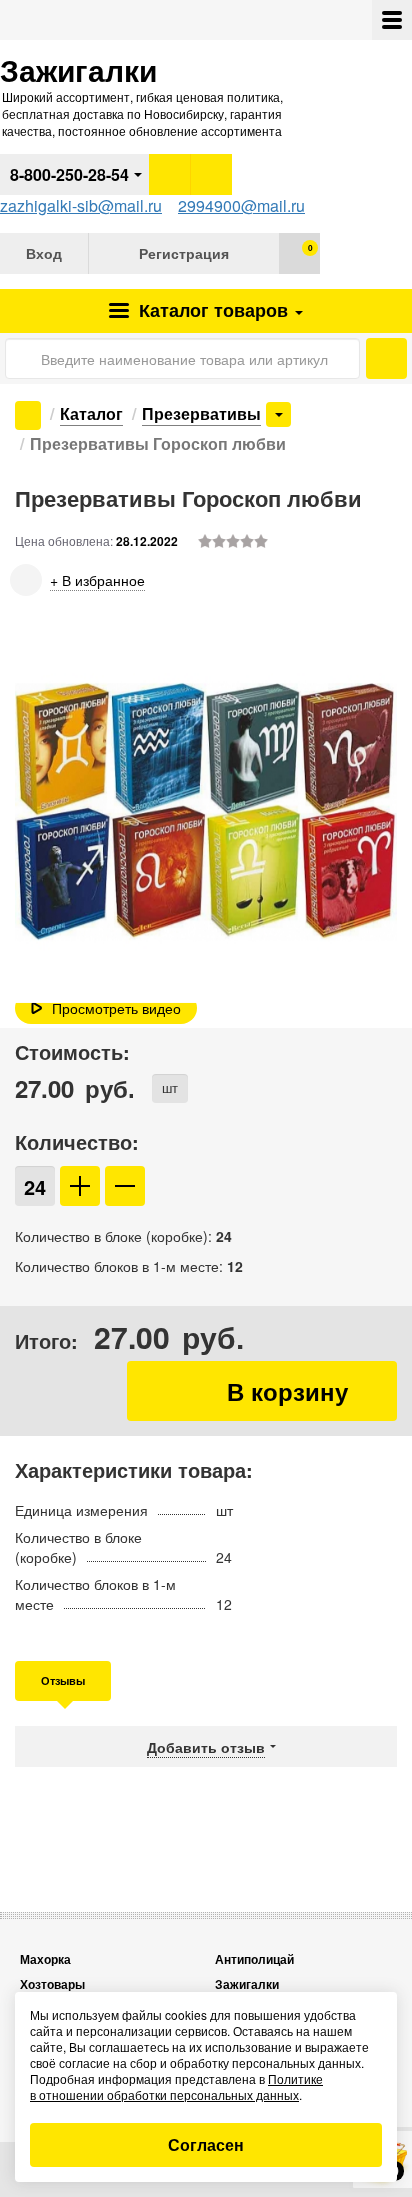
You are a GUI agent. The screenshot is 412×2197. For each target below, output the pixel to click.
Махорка (45, 1959)
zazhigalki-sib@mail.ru (81, 205)
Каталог (211, 310)
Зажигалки (247, 1984)
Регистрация (184, 253)
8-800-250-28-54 (69, 174)
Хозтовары (52, 1984)
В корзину (262, 1391)
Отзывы (63, 1680)
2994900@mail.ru (241, 205)
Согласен (206, 2144)
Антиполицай (254, 1959)
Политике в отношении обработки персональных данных (176, 2086)
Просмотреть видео (116, 1008)
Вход (44, 253)
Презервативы (201, 413)
